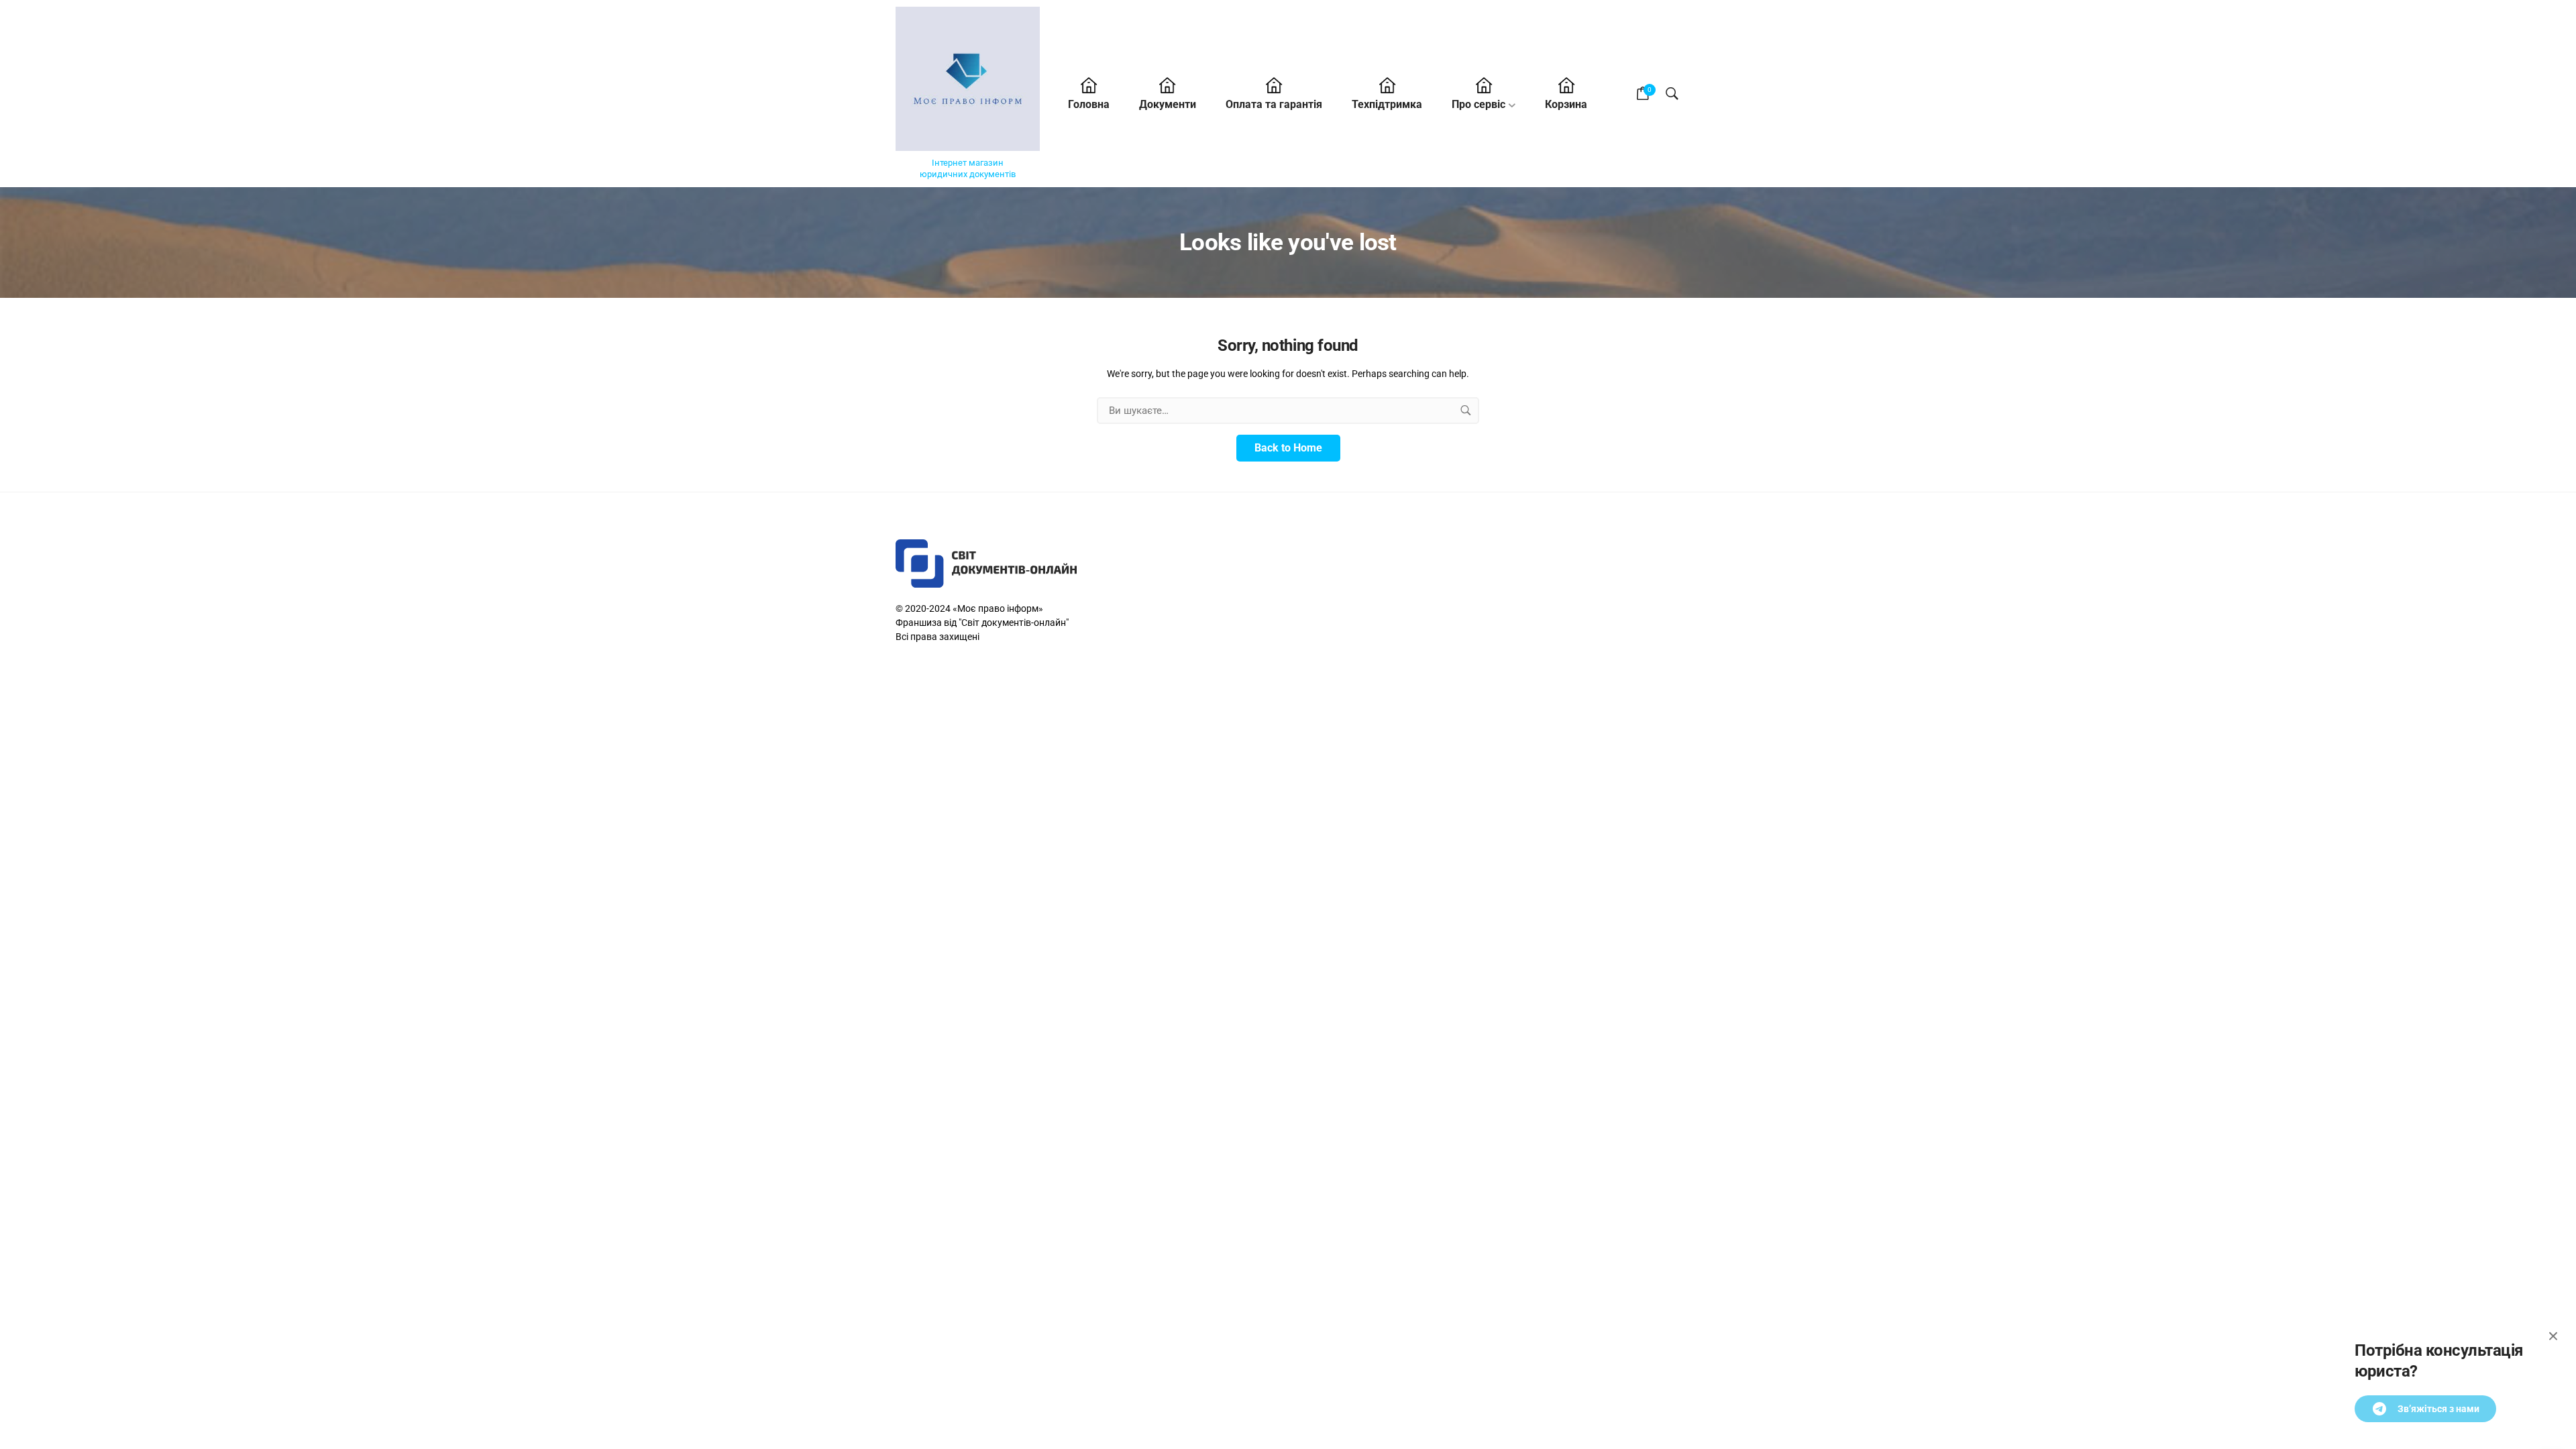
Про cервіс (1479, 104)
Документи (1168, 104)
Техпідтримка (1387, 104)
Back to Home (1288, 448)
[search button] (1466, 411)
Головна (1089, 104)
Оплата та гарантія (1274, 104)
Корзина (1566, 104)
